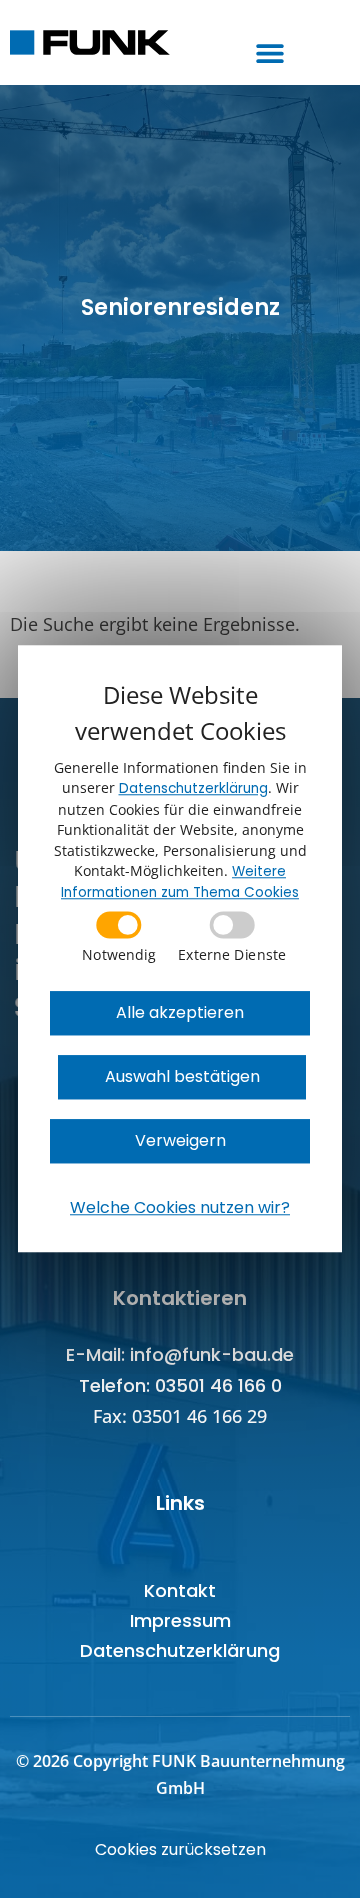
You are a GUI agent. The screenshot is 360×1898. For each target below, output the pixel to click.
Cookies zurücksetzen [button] (180, 1849)
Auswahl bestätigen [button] (182, 1077)
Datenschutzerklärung (180, 1650)
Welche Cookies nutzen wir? (180, 1208)
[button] (270, 52)
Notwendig (119, 954)
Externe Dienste (232, 954)
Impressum (180, 1620)
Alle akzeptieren (180, 1013)
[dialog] (180, 948)
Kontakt (180, 1590)
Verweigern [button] (180, 1141)
